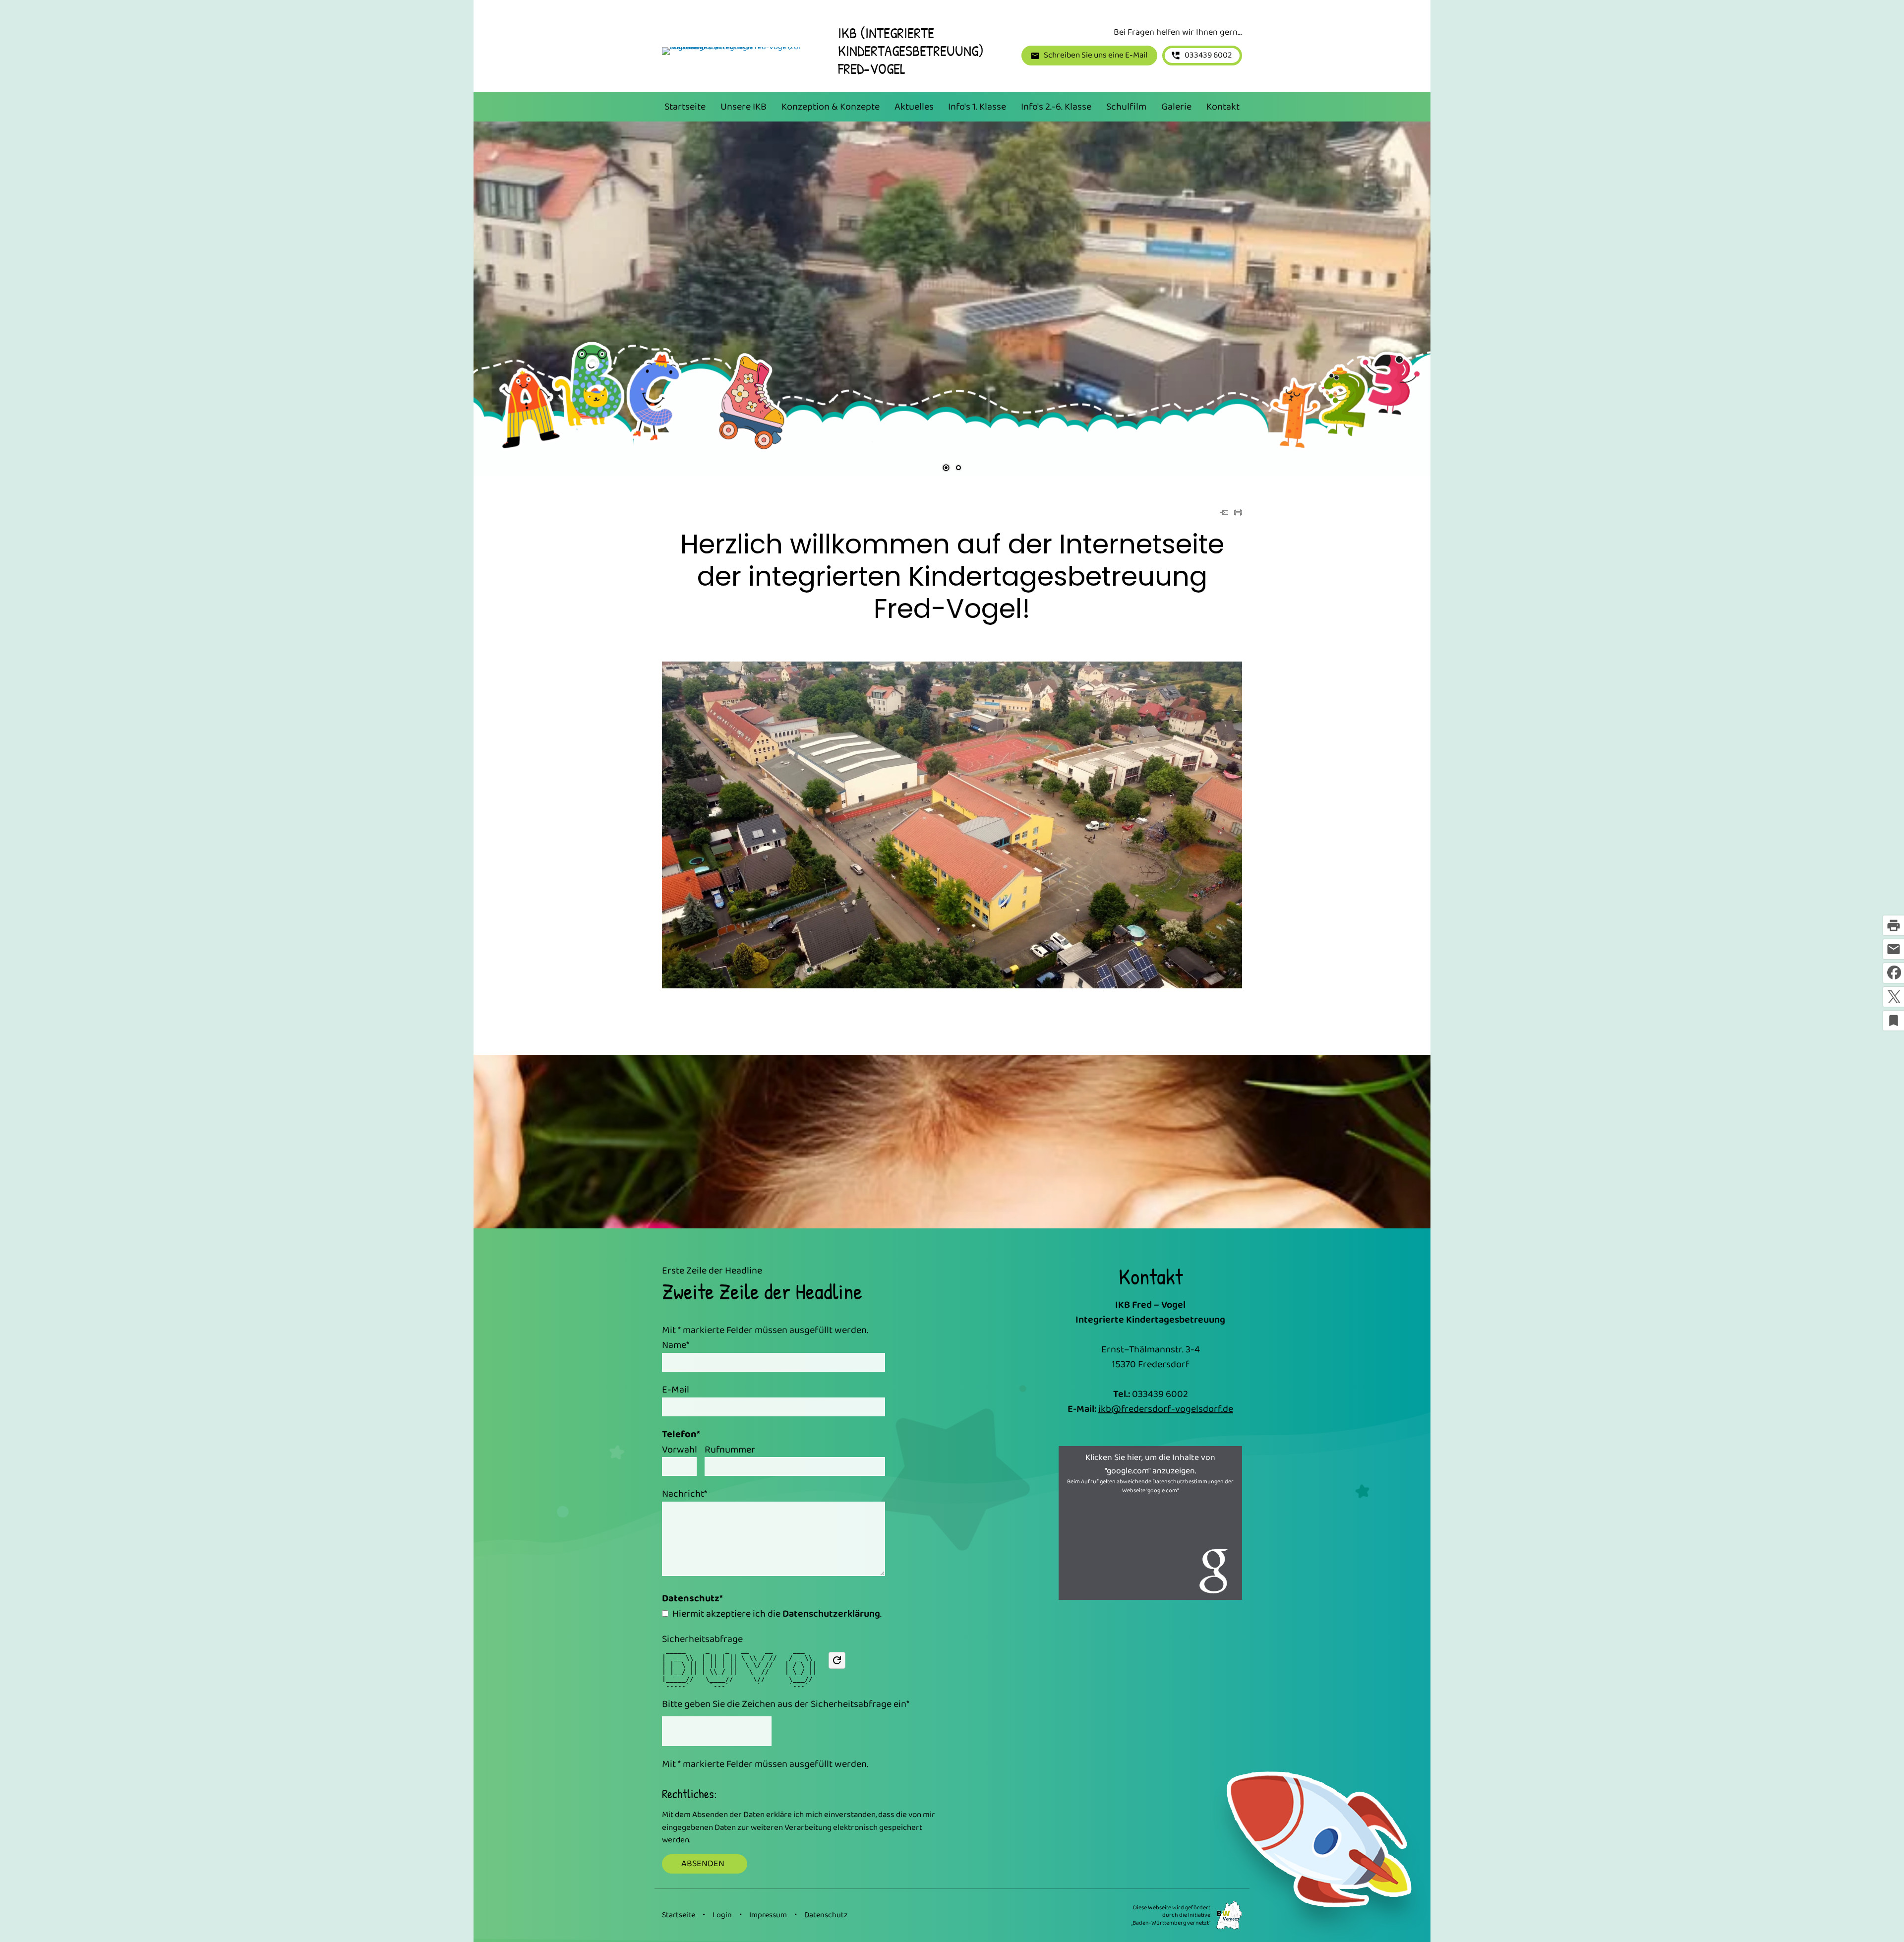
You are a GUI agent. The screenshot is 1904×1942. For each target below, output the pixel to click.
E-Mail (677, 1390)
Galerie (1176, 107)
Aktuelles (914, 107)
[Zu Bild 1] (946, 469)
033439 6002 (1208, 55)
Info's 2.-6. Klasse (1056, 107)
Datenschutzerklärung (831, 1614)
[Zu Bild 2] (958, 469)
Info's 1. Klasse (977, 107)
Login (722, 1915)
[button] (513, 289)
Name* (676, 1345)
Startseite (685, 107)
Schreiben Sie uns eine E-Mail (1096, 55)
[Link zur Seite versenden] (1224, 513)
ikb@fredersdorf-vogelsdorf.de (1166, 1409)
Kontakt (1223, 107)
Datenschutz (826, 1915)
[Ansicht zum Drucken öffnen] (1238, 513)
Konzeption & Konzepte (831, 107)
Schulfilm (1126, 107)
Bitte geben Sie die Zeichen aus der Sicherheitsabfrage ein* (786, 1704)
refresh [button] (837, 1660)
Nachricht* (684, 1494)
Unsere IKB (744, 107)
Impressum (768, 1915)
